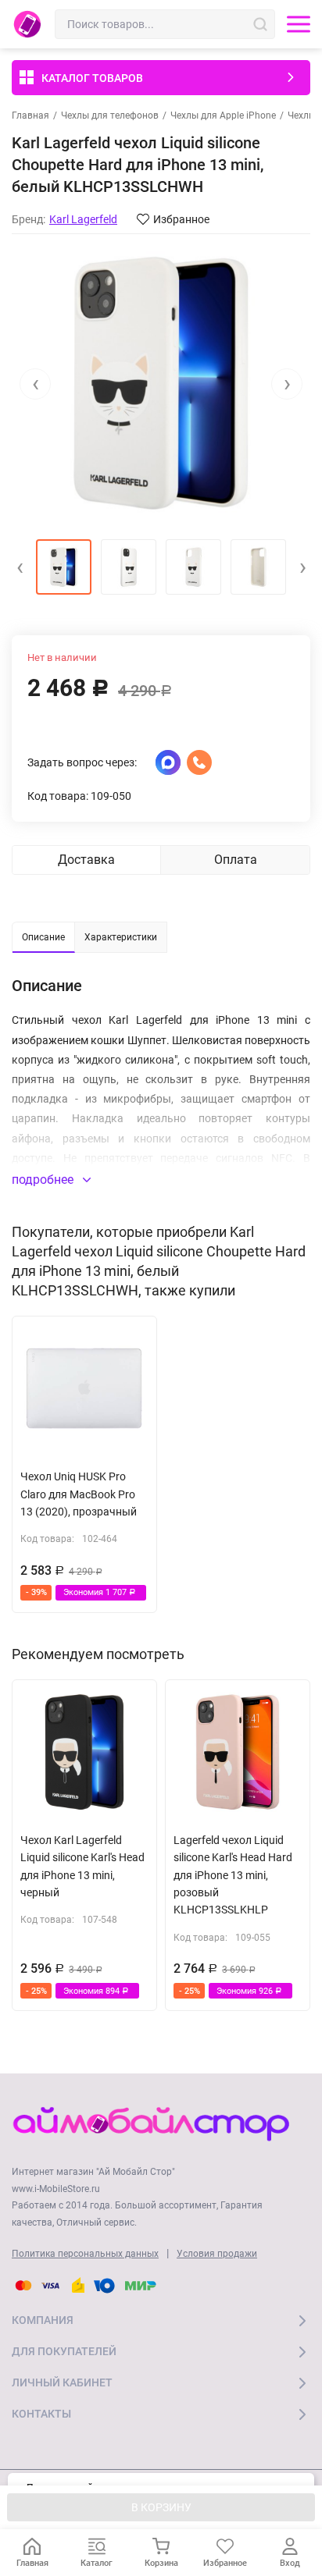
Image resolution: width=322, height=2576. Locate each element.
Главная (30, 115)
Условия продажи (217, 2254)
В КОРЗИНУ (161, 2507)
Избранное (181, 219)
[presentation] (35, 384)
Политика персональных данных (85, 2254)
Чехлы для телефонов (110, 115)
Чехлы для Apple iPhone (223, 115)
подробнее (44, 1180)
